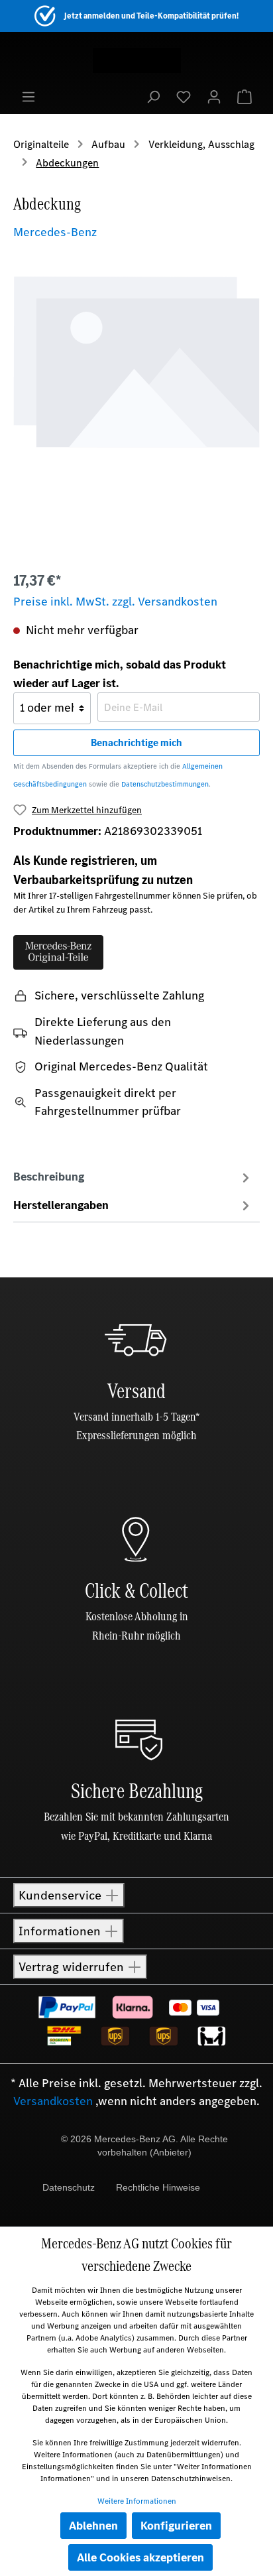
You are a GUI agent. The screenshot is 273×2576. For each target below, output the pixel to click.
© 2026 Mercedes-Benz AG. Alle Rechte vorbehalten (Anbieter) (144, 2146)
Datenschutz (69, 2187)
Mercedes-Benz (55, 232)
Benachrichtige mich (136, 742)
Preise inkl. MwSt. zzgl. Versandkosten (115, 602)
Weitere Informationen (137, 2501)
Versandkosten (53, 2101)
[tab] (133, 1177)
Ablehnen (93, 2526)
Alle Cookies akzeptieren (140, 2557)
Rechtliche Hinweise (158, 2187)
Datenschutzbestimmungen (165, 784)
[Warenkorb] (245, 96)
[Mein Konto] (214, 96)
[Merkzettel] (184, 96)
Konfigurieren (176, 2526)
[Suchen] (153, 96)
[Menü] (28, 96)
